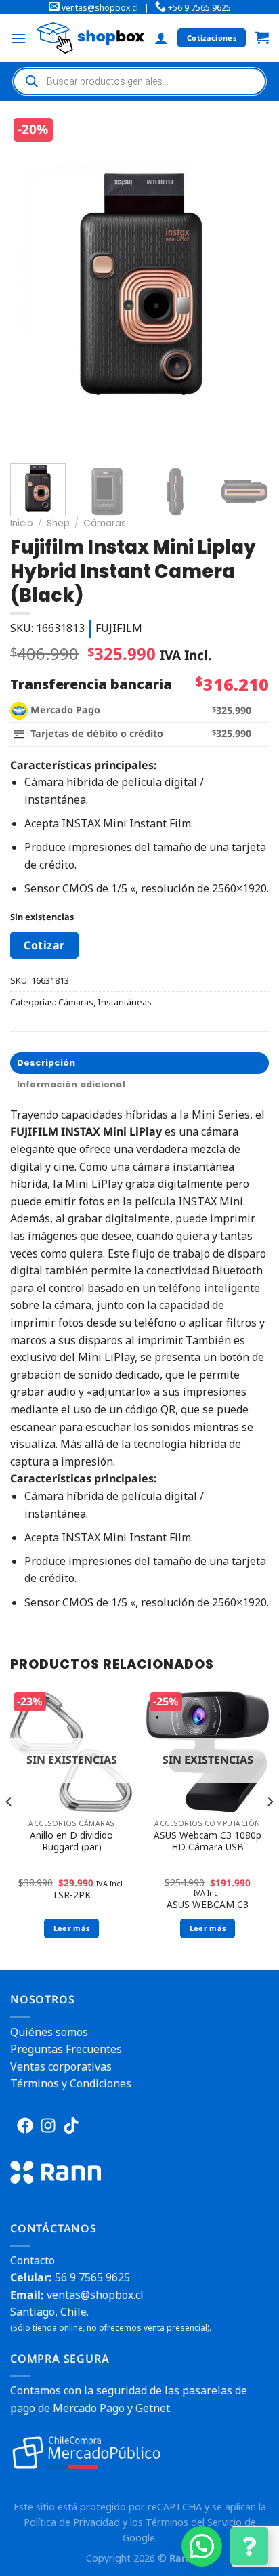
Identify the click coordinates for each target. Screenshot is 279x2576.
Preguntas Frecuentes (66, 2049)
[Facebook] (25, 2125)
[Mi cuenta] (161, 38)
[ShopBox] (90, 38)
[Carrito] (262, 38)
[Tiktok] (71, 2125)
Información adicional (71, 1084)
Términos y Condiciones (71, 2083)
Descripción (46, 1063)
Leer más (72, 1928)
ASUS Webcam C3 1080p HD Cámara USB (208, 1841)
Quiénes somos (49, 2032)
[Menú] (18, 38)
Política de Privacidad (72, 2522)
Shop (58, 523)
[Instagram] (48, 2125)
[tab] (139, 1063)
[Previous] (33, 284)
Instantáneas (125, 1002)
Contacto (33, 2260)
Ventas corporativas (61, 2066)
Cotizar (44, 945)
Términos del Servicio (194, 2522)
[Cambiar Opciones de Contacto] (249, 2546)
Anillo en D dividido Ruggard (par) (71, 1841)
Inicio (22, 523)
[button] (202, 2546)
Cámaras (105, 523)
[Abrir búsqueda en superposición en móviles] (139, 81)
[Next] (250, 284)
